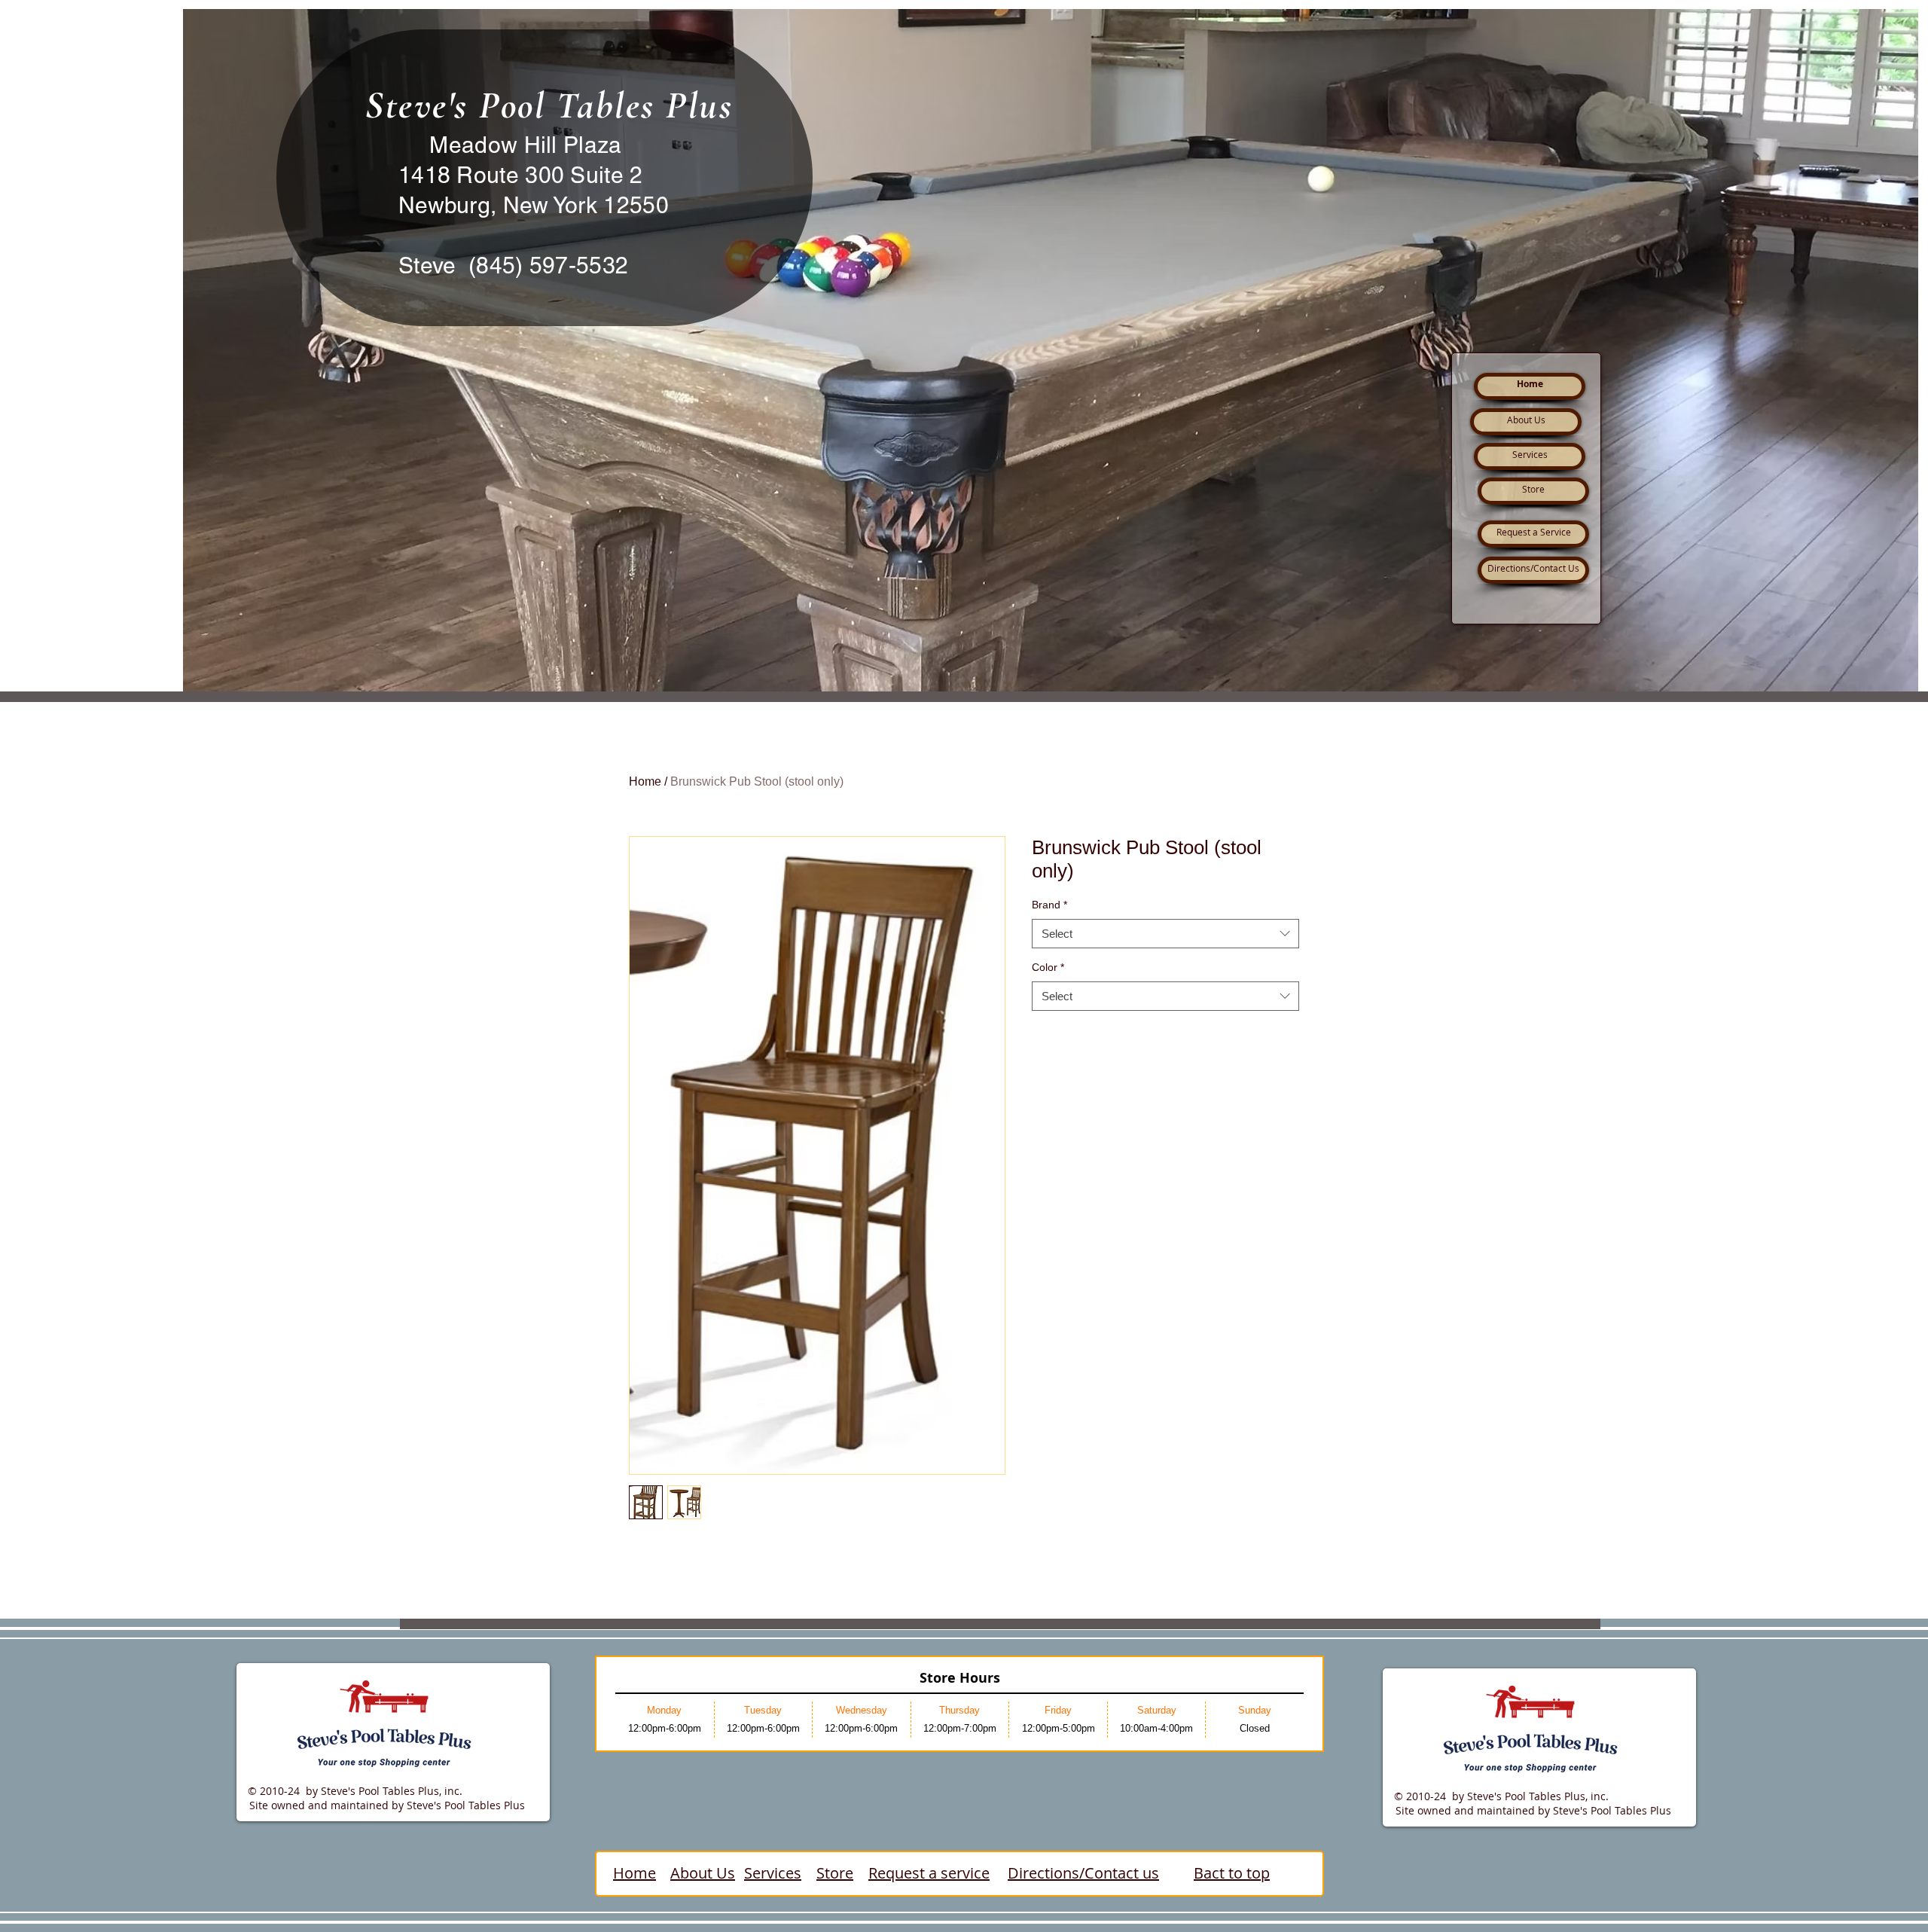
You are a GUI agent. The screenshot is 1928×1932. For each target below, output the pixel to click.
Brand (1049, 905)
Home (645, 781)
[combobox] (1165, 934)
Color (1048, 967)
